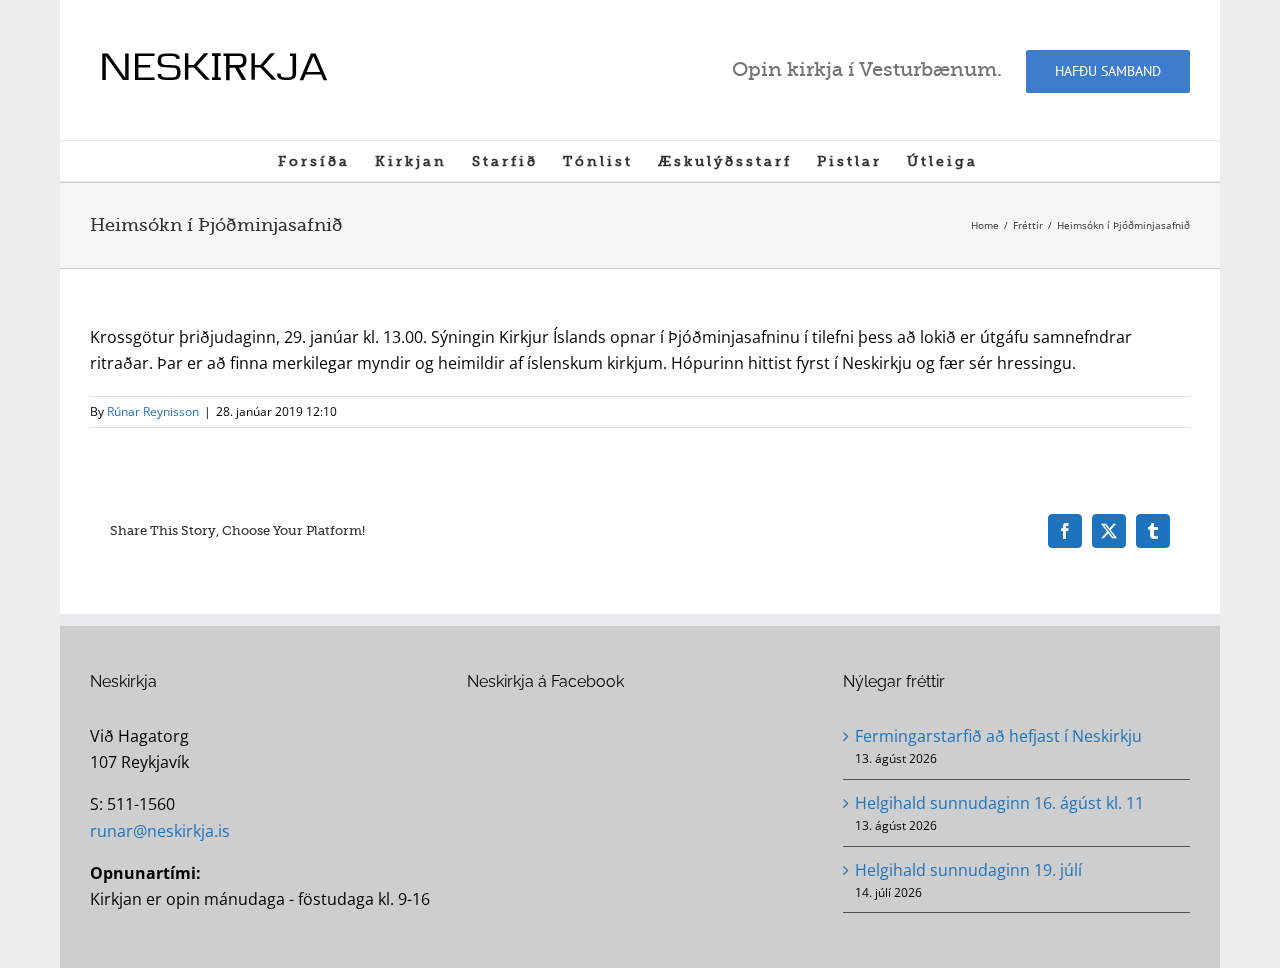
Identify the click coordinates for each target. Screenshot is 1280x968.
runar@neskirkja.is (160, 831)
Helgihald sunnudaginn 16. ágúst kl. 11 (999, 803)
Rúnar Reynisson (153, 411)
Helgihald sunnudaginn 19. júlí (968, 870)
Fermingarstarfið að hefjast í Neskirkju (998, 736)
